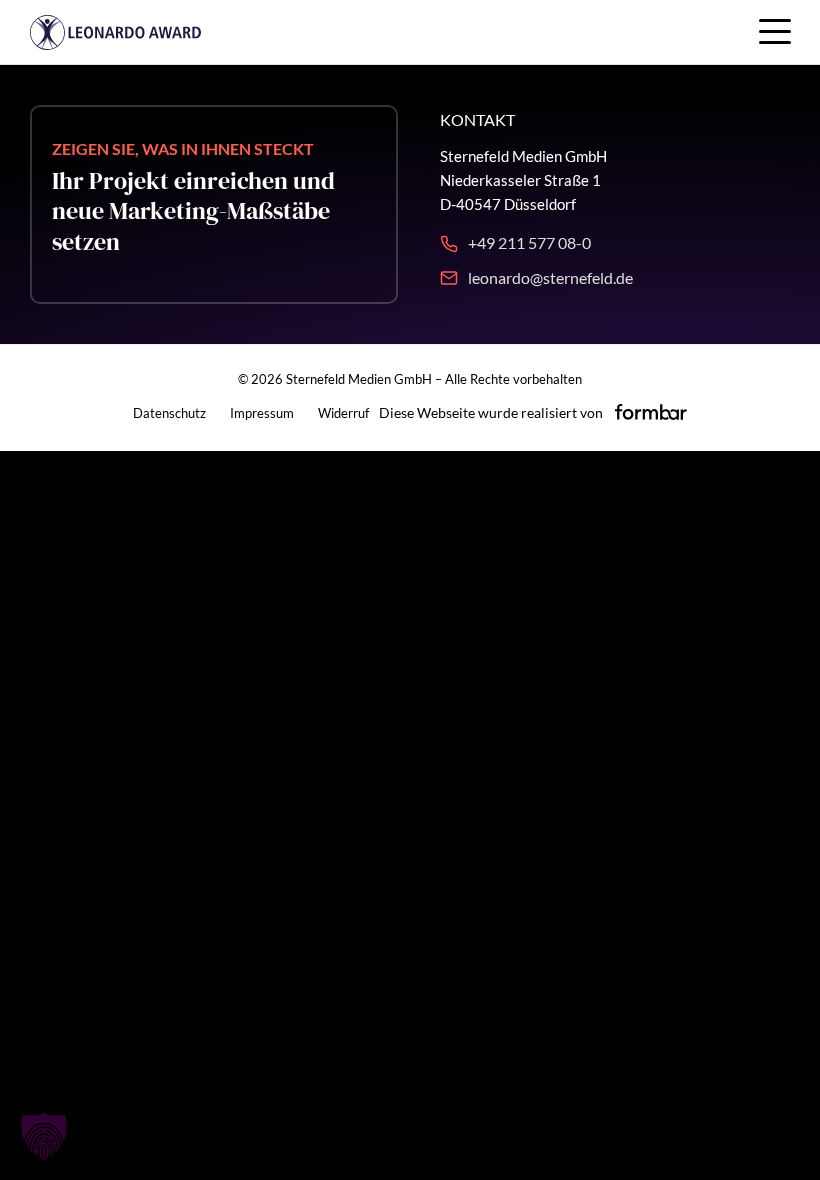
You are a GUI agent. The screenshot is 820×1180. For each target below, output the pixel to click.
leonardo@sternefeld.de (550, 277)
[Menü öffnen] (775, 30)
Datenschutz (169, 413)
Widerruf (343, 413)
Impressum (262, 413)
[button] (44, 1136)
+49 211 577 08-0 (529, 242)
